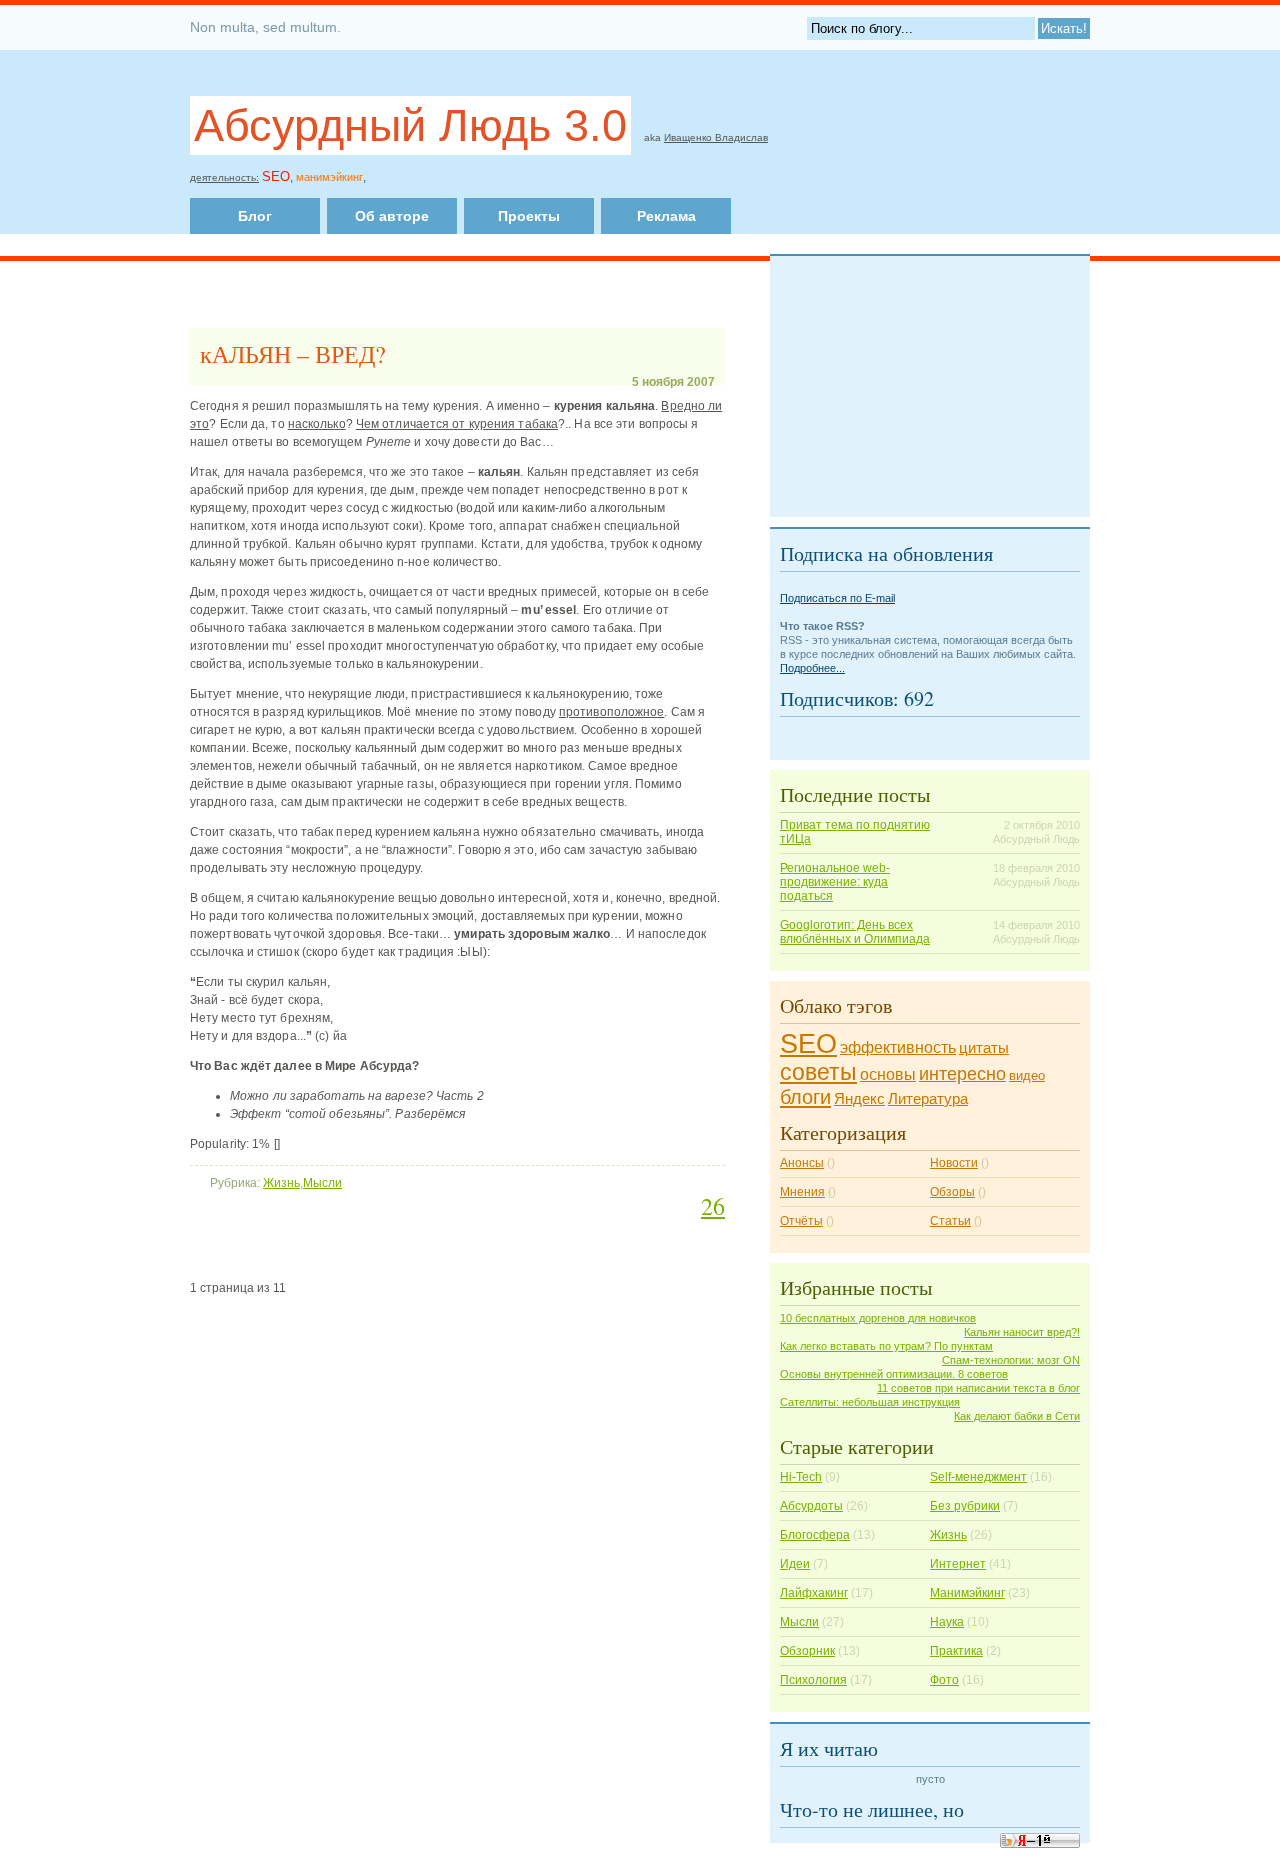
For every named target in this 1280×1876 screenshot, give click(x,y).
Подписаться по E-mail (837, 598)
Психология (813, 1680)
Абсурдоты (811, 1506)
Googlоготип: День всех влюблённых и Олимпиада (855, 932)
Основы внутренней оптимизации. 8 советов (894, 1374)
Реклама (666, 216)
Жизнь (281, 1183)
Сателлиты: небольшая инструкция (870, 1402)
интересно (962, 1073)
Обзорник (807, 1651)
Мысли (322, 1183)
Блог (255, 216)
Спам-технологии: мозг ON (1011, 1360)
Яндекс (859, 1099)
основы (888, 1074)
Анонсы (802, 1163)
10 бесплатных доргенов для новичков (878, 1318)
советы (818, 1072)
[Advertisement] (603, 173)
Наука (947, 1622)
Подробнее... (812, 668)
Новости (954, 1163)
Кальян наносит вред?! (1022, 1332)
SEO (808, 1044)
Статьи (950, 1221)
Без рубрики (965, 1506)
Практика (956, 1651)
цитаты (984, 1048)
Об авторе (392, 216)
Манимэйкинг (967, 1593)
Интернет (958, 1564)
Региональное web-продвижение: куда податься (835, 882)
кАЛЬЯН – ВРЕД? (293, 354)
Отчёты (801, 1221)
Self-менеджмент (978, 1477)
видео (1027, 1075)
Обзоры (952, 1192)
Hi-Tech (801, 1477)
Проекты (529, 216)
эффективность (898, 1047)
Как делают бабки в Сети (1017, 1416)
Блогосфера (815, 1535)
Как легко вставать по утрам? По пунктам (886, 1346)
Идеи (795, 1564)
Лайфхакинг (814, 1593)
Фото (944, 1680)
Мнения (802, 1192)
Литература (928, 1099)
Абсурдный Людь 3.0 (410, 125)
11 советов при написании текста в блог (978, 1388)
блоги (805, 1097)
